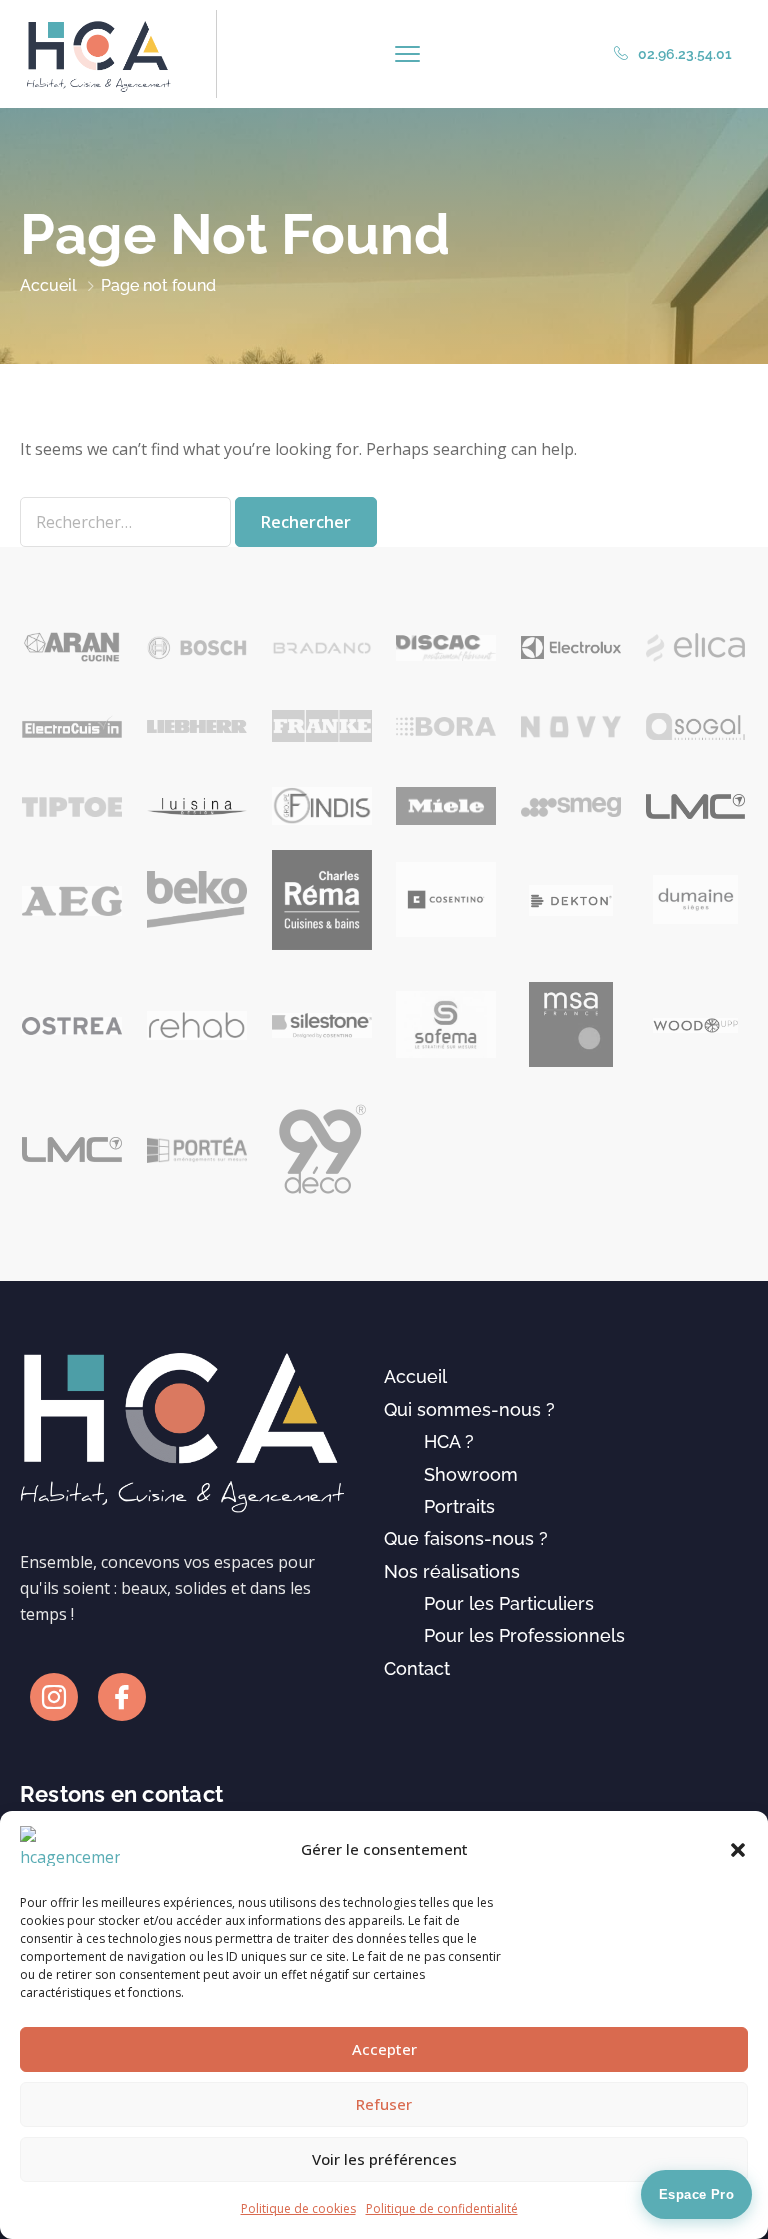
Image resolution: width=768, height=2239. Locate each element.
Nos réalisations (452, 1571)
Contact (417, 1668)
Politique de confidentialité (442, 2208)
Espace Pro (696, 2194)
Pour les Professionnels (524, 1635)
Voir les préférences (384, 2159)
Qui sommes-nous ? (469, 1409)
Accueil (48, 285)
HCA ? (449, 1441)
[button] (738, 1850)
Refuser (384, 2104)
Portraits (459, 1506)
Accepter (384, 2049)
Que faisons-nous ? (466, 1538)
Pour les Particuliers (509, 1603)
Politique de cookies (298, 2208)
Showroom (471, 1474)
